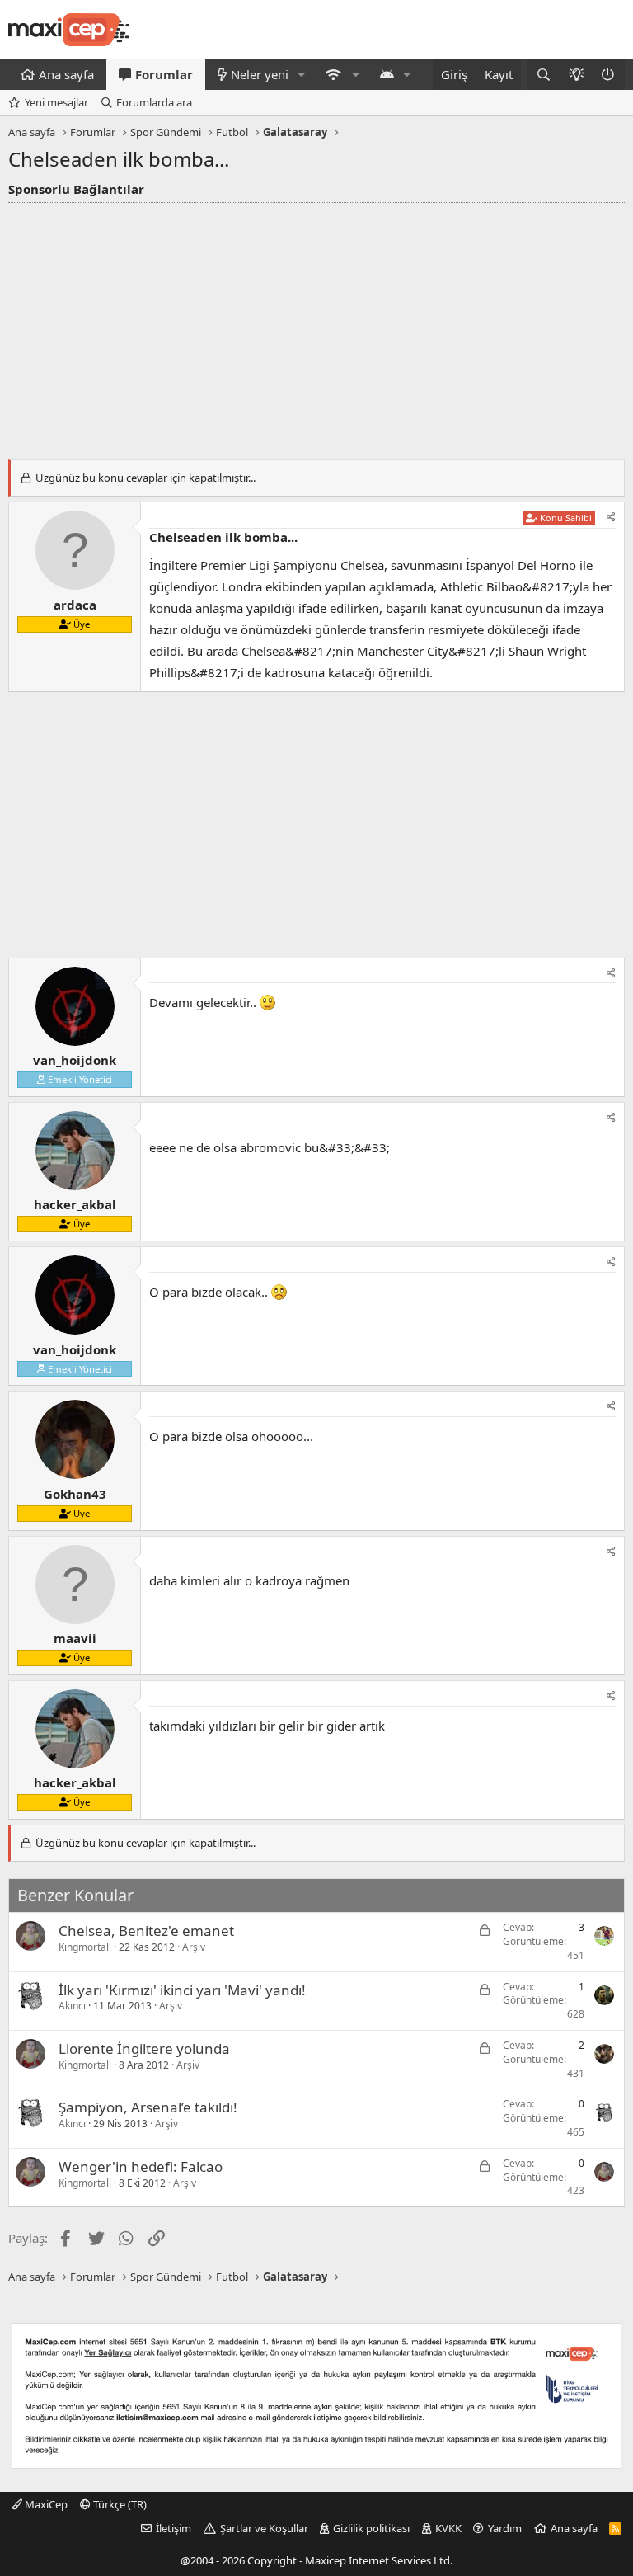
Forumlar (164, 74)
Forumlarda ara (154, 102)
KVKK (448, 2528)
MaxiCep (45, 2504)
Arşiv (194, 1947)
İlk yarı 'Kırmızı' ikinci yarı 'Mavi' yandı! (182, 1990)
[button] (302, 75)
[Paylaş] (611, 518)
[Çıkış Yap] (609, 75)
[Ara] (544, 75)
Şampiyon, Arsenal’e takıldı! (148, 2107)
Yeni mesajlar (56, 102)
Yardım (505, 2528)
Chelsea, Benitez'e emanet (146, 1931)
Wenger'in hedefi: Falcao (141, 2166)
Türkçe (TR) (119, 2504)
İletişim (173, 2528)
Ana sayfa (66, 74)
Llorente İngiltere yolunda (144, 2049)
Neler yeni (260, 74)
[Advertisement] (316, 327)
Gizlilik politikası (371, 2528)
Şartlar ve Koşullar (264, 2528)
